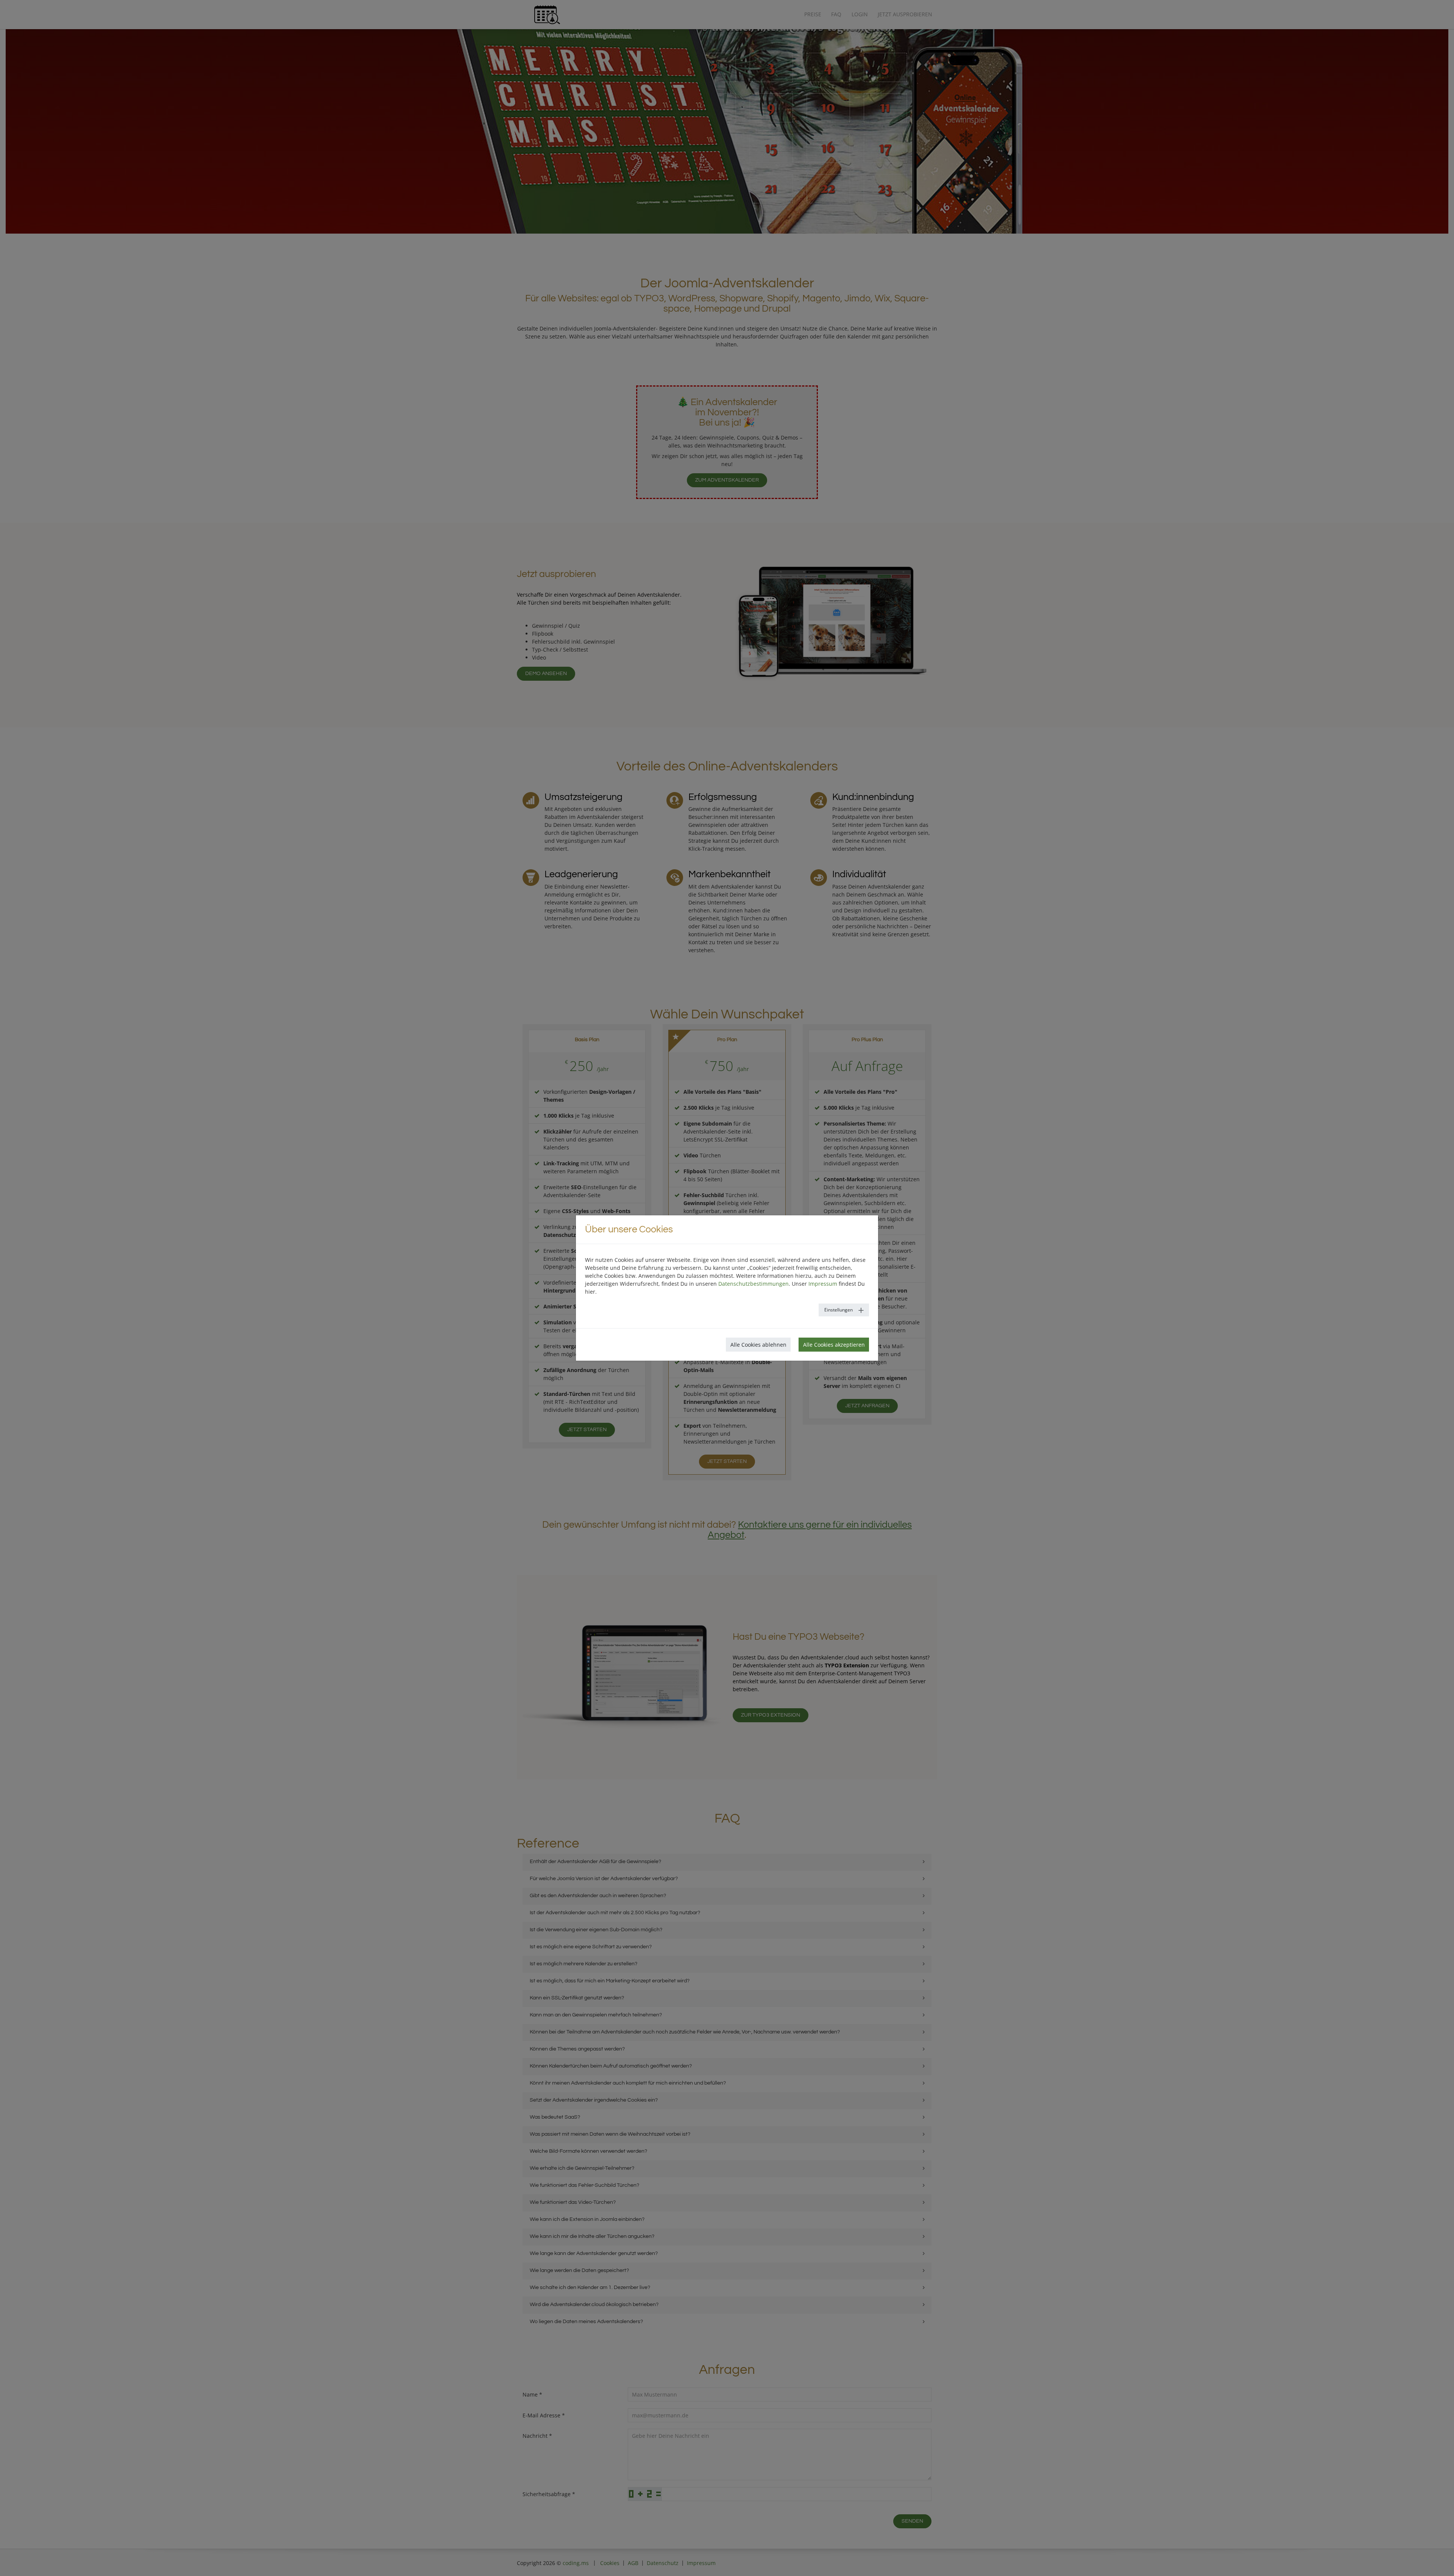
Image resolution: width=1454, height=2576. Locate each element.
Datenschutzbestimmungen (754, 1284)
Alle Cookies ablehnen (758, 1345)
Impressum (823, 1284)
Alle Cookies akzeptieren (834, 1345)
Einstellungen (839, 1310)
